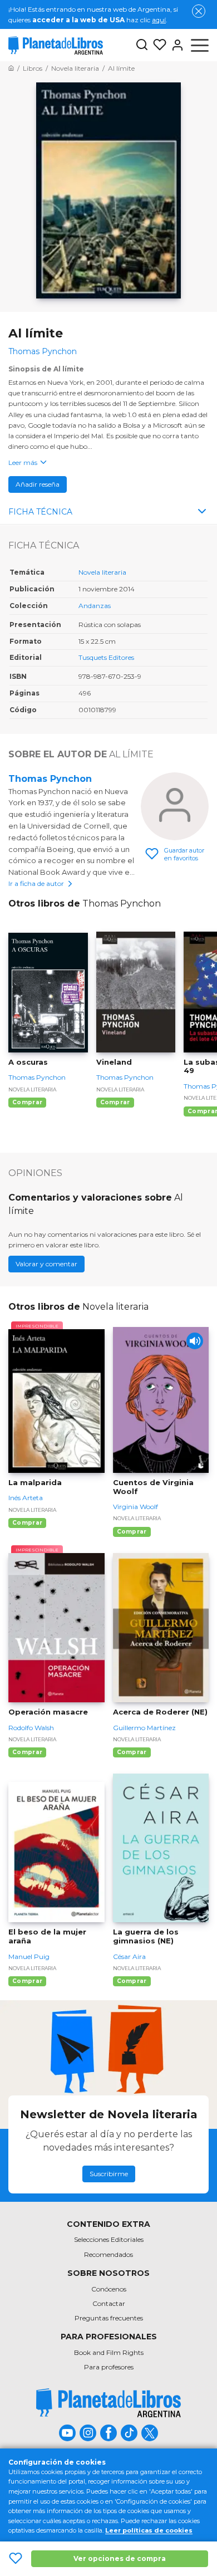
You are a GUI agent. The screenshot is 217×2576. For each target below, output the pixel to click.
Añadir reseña (38, 484)
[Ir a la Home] (11, 68)
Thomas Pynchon (50, 779)
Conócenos (109, 2289)
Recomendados (108, 2254)
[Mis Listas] (157, 45)
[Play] (195, 1341)
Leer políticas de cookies (149, 2530)
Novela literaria (102, 572)
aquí (159, 20)
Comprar (27, 1102)
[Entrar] (175, 45)
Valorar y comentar (46, 1264)
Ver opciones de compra (120, 2558)
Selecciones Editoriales (109, 2239)
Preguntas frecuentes (109, 2318)
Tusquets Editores (106, 657)
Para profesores (109, 2367)
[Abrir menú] (200, 45)
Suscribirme (109, 2174)
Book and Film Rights (109, 2352)
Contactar (109, 2303)
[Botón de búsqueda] (142, 45)
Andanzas (95, 606)
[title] (108, 2403)
